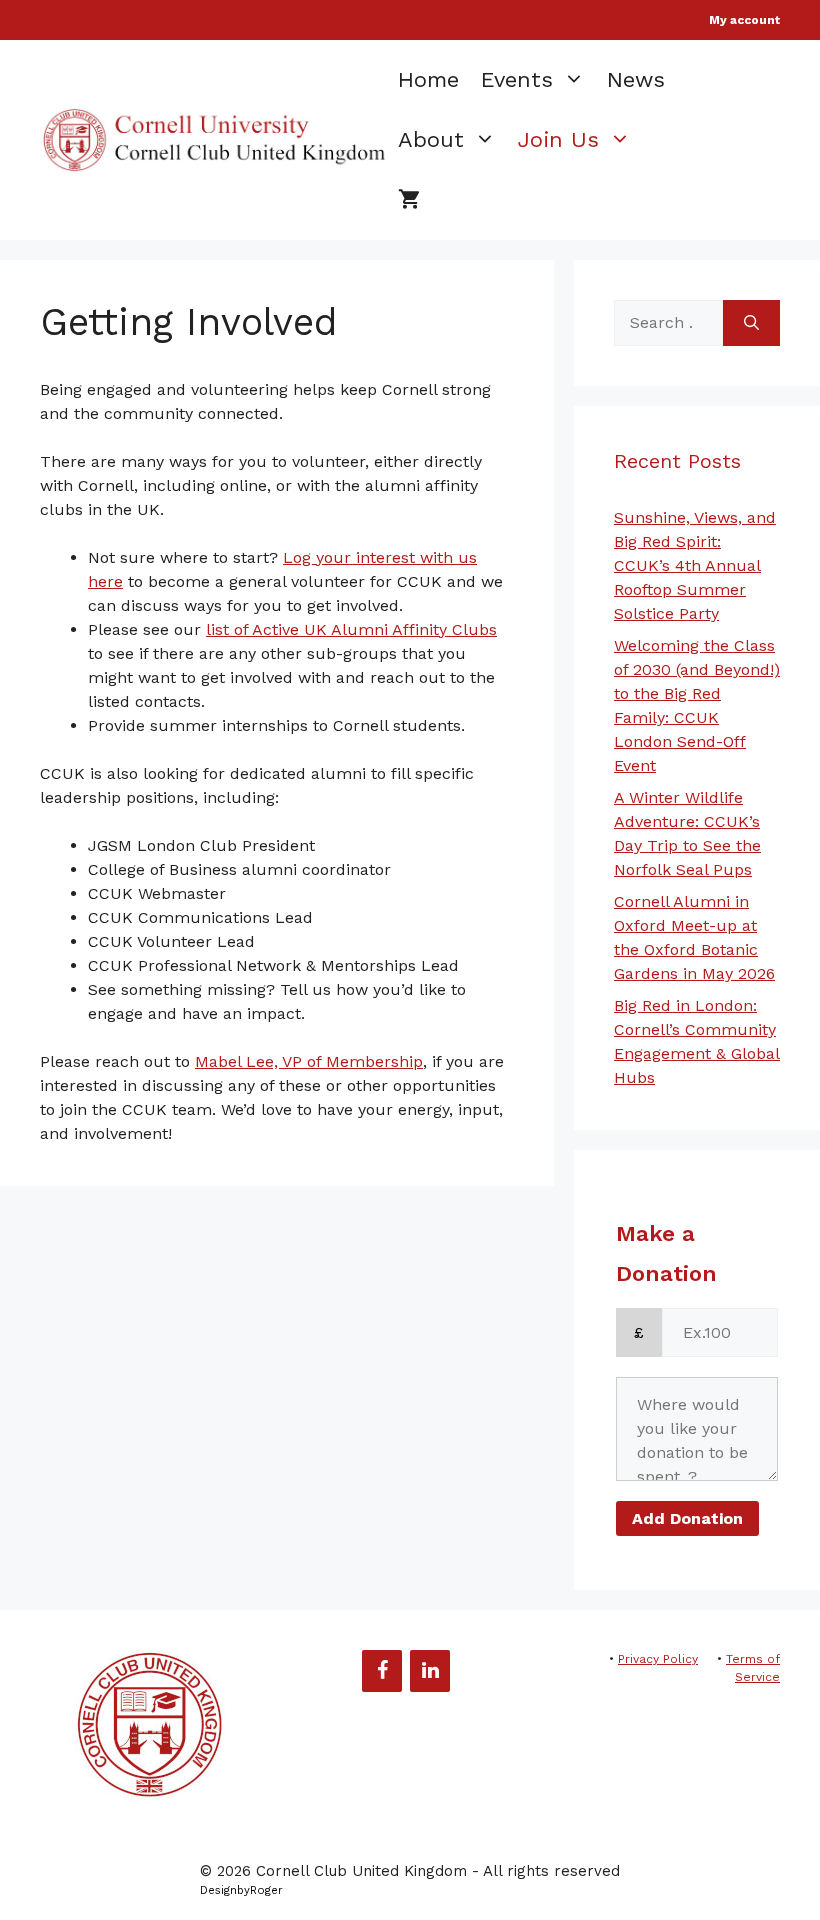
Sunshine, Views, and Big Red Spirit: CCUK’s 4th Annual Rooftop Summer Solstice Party (695, 565)
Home (428, 79)
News (636, 79)
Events (517, 79)
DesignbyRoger (241, 1890)
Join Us (558, 139)
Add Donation (687, 1518)
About (431, 139)
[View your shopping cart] (409, 200)
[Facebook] (382, 1671)
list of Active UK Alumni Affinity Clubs (351, 629)
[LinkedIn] (430, 1671)
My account (744, 20)
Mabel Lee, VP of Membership (309, 1061)
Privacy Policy (658, 1659)
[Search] (751, 323)
